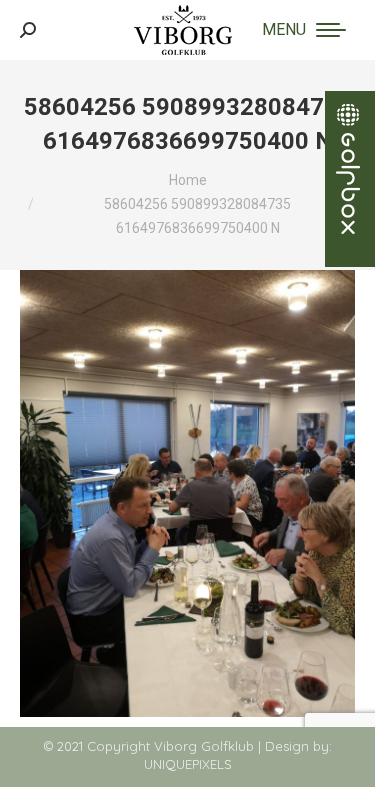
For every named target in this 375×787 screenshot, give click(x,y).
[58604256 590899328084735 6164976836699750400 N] (187, 493)
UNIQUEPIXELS (188, 764)
